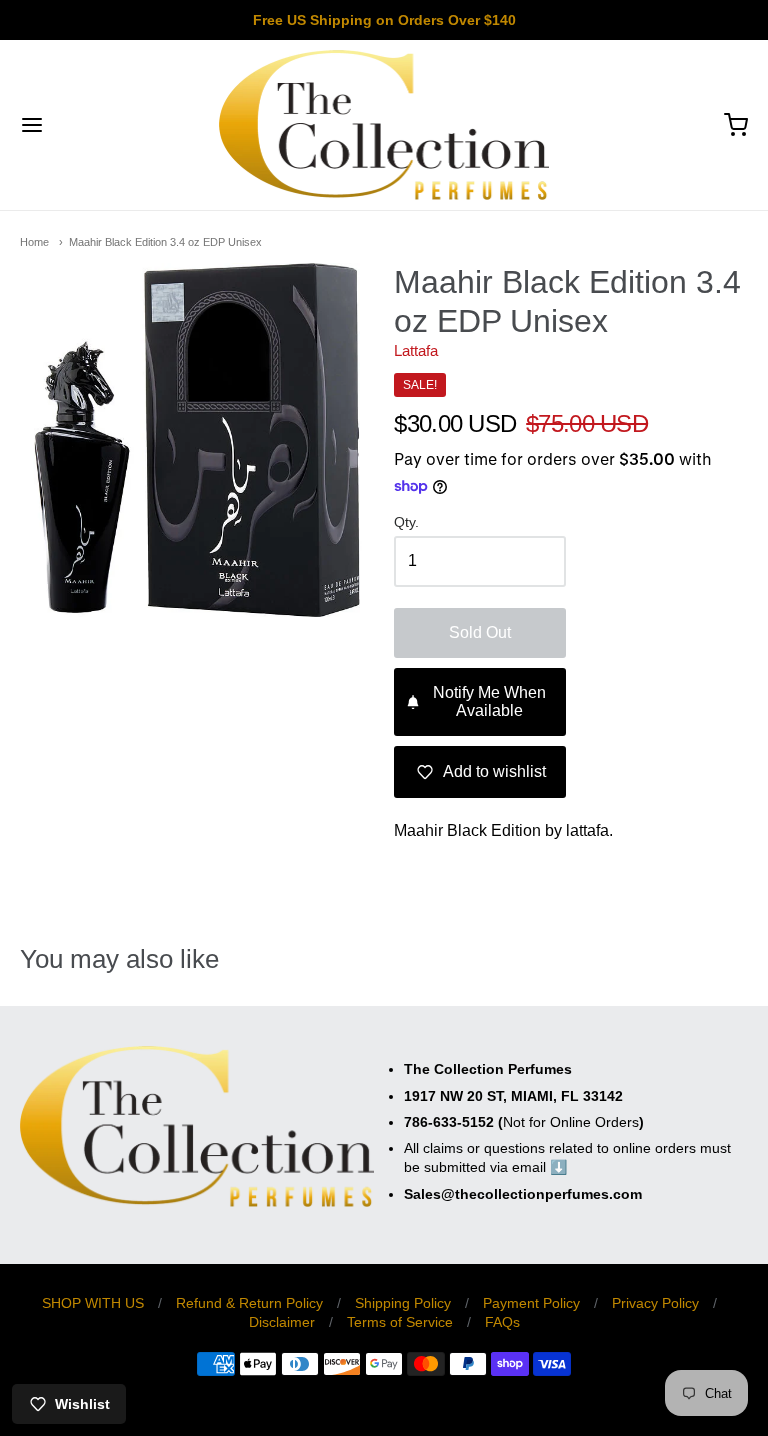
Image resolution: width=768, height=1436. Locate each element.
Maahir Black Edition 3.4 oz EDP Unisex (165, 242)
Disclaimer (282, 1322)
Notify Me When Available (489, 701)
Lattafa (416, 350)
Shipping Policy (403, 1303)
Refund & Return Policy (249, 1303)
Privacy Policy (655, 1303)
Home (34, 242)
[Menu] (93, 125)
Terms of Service (400, 1322)
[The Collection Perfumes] (384, 125)
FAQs (502, 1322)
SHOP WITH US (93, 1303)
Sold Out (480, 632)
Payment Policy (531, 1303)
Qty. (406, 522)
